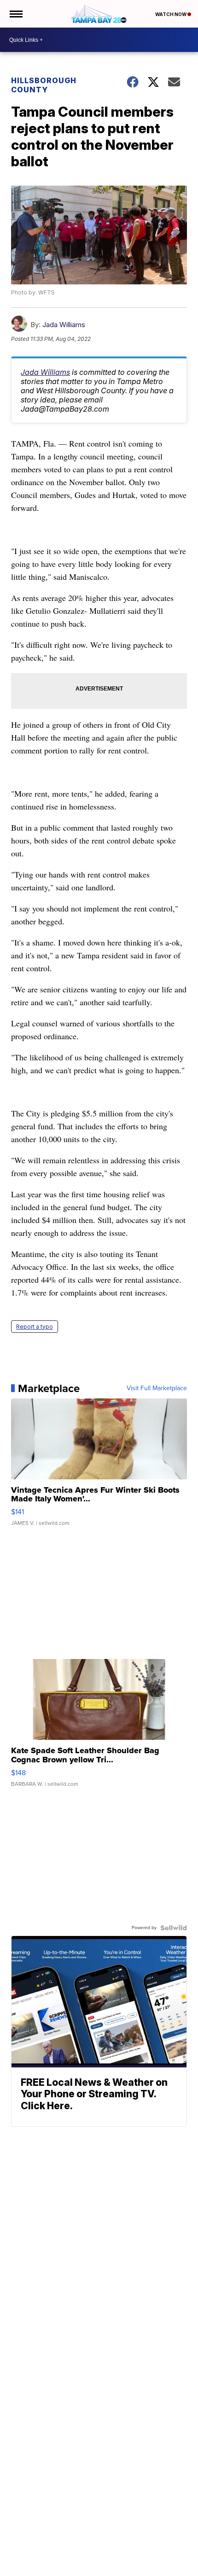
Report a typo (35, 1327)
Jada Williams (64, 325)
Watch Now (171, 14)
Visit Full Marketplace (157, 1388)
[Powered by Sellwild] (174, 1928)
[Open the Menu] (15, 14)
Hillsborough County (44, 85)
